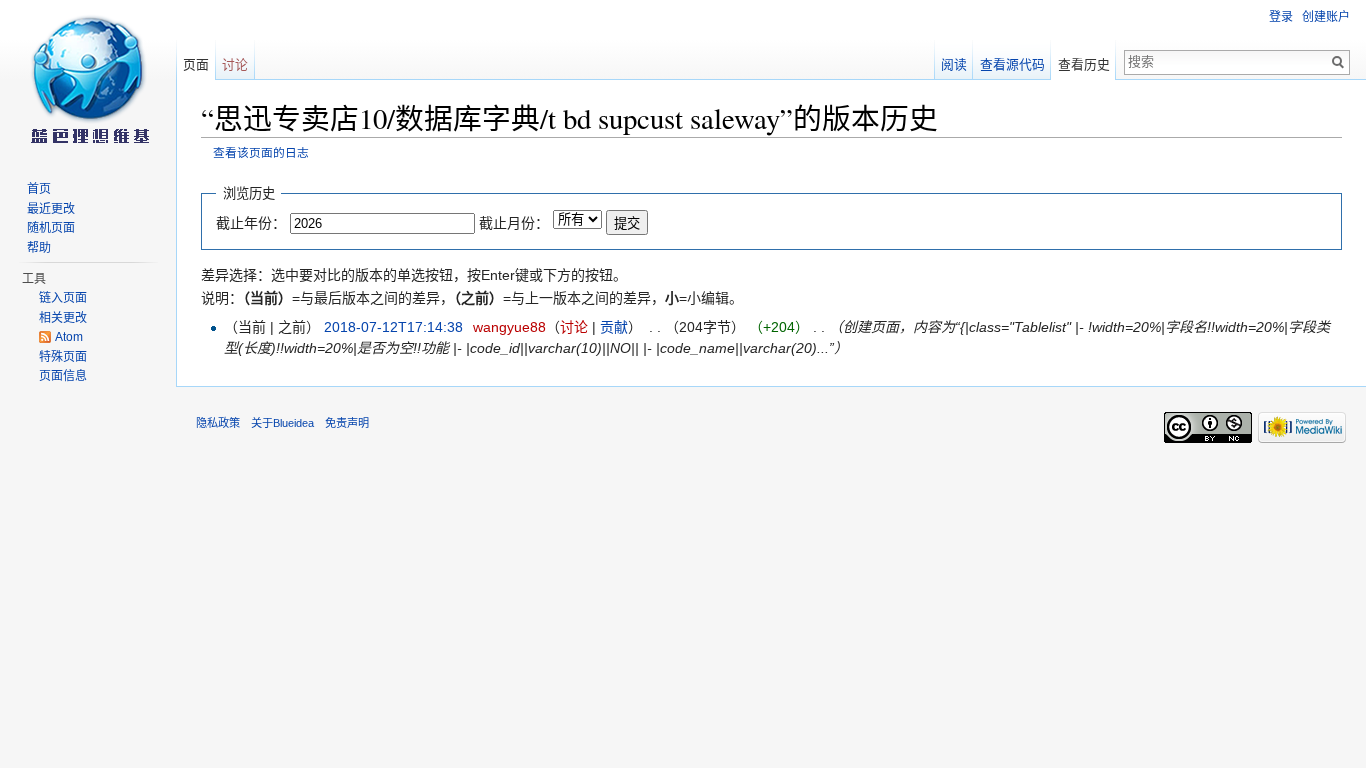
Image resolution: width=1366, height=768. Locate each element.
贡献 (614, 327)
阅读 (954, 64)
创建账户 (1326, 17)
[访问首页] (88, 80)
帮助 (39, 248)
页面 (196, 64)
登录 (1281, 17)
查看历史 (1084, 64)
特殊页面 (63, 357)
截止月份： (514, 223)
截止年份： (251, 223)
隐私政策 (218, 423)
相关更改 (63, 318)
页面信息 (63, 376)
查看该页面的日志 (261, 152)
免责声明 (347, 423)
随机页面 (51, 228)
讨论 (574, 327)
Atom (69, 337)
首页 (39, 189)
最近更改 (51, 209)
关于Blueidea (282, 423)
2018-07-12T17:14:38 (393, 327)
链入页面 (63, 298)
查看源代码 (1012, 64)
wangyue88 (509, 327)
